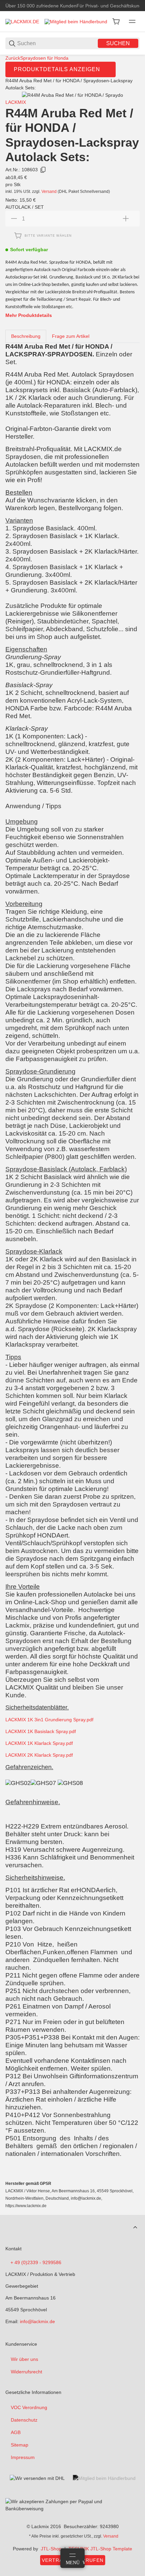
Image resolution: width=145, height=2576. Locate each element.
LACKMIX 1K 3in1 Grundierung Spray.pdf (49, 1720)
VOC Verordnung (29, 2407)
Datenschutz (24, 2420)
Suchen (118, 43)
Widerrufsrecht (26, 2372)
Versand (50, 192)
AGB (16, 2432)
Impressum (23, 2457)
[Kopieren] (43, 170)
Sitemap (20, 2445)
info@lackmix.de (37, 2321)
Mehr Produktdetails (29, 315)
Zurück (13, 58)
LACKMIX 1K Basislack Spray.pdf (41, 1731)
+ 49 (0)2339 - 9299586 (36, 2262)
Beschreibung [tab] (26, 336)
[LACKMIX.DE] (22, 21)
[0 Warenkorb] (116, 22)
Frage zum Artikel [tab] (71, 336)
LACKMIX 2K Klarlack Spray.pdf (39, 1755)
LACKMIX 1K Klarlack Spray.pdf (39, 1743)
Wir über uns (24, 2359)
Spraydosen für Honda (44, 58)
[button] (135, 2227)
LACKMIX (16, 102)
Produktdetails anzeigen (57, 69)
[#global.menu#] (132, 22)
